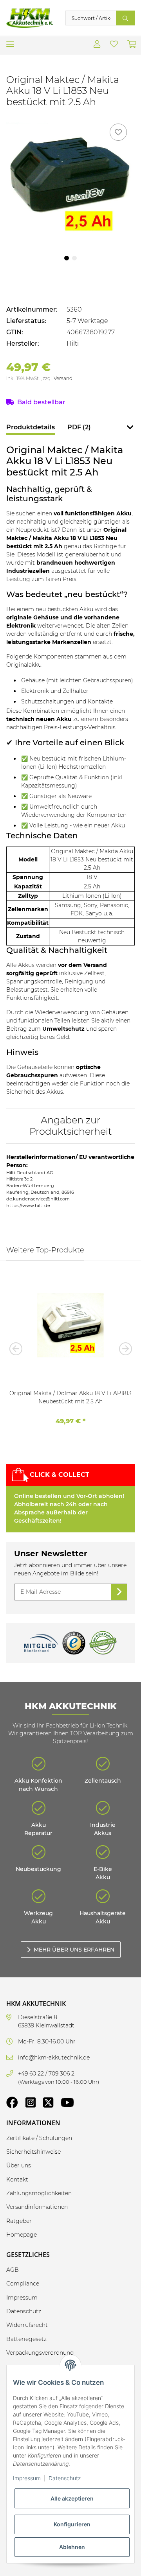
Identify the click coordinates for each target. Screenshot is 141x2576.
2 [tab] (74, 258)
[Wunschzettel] (114, 45)
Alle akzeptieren (72, 2498)
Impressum (27, 2478)
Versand (63, 378)
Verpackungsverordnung (40, 2353)
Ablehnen (72, 2547)
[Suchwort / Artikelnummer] (125, 18)
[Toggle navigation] (10, 41)
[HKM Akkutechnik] (30, 18)
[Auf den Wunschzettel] (118, 132)
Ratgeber (19, 2221)
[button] (97, 45)
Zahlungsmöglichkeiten (39, 2193)
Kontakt (17, 2180)
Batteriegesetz (26, 2339)
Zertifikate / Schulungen (39, 2138)
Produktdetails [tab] (31, 427)
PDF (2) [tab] (79, 427)
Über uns (19, 2165)
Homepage (22, 2235)
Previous (18, 1349)
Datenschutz (65, 2478)
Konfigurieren (72, 2524)
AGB (13, 2270)
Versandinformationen (37, 2207)
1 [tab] (67, 258)
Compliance (23, 2284)
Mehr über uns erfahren (74, 1950)
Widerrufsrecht (27, 2325)
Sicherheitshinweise (33, 2152)
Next (123, 1349)
